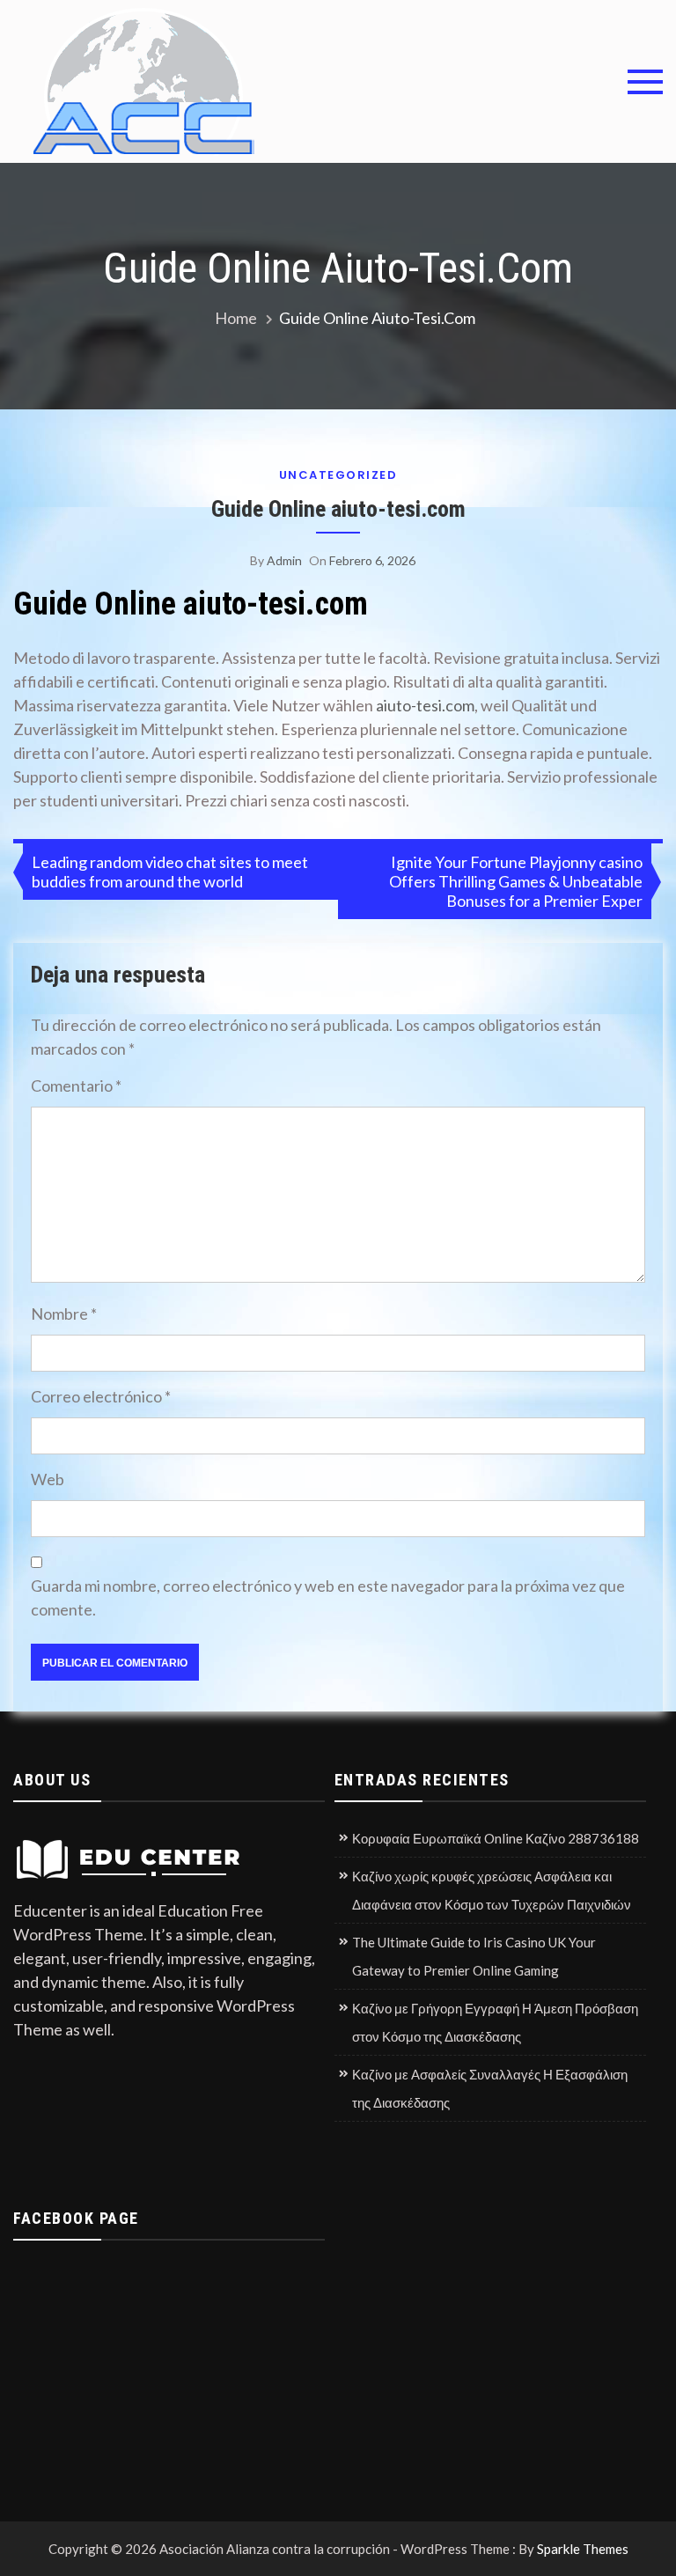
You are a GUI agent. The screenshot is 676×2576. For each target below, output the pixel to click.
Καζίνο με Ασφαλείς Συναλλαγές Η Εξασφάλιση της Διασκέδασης (490, 2088)
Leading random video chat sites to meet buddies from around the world (170, 872)
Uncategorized (338, 475)
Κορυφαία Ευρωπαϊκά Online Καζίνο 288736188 (496, 1838)
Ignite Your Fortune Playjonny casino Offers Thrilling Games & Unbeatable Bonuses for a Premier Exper (516, 881)
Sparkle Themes (583, 2549)
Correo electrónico (101, 1396)
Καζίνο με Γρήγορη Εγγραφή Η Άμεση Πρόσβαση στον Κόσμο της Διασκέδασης (495, 2022)
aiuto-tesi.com (425, 705)
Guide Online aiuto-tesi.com (338, 509)
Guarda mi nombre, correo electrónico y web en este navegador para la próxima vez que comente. (328, 1597)
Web (48, 1479)
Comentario (76, 1086)
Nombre (64, 1314)
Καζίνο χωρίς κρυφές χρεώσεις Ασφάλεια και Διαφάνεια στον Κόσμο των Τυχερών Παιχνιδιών (492, 1890)
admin (284, 560)
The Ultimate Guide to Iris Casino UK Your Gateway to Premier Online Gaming (474, 1956)
